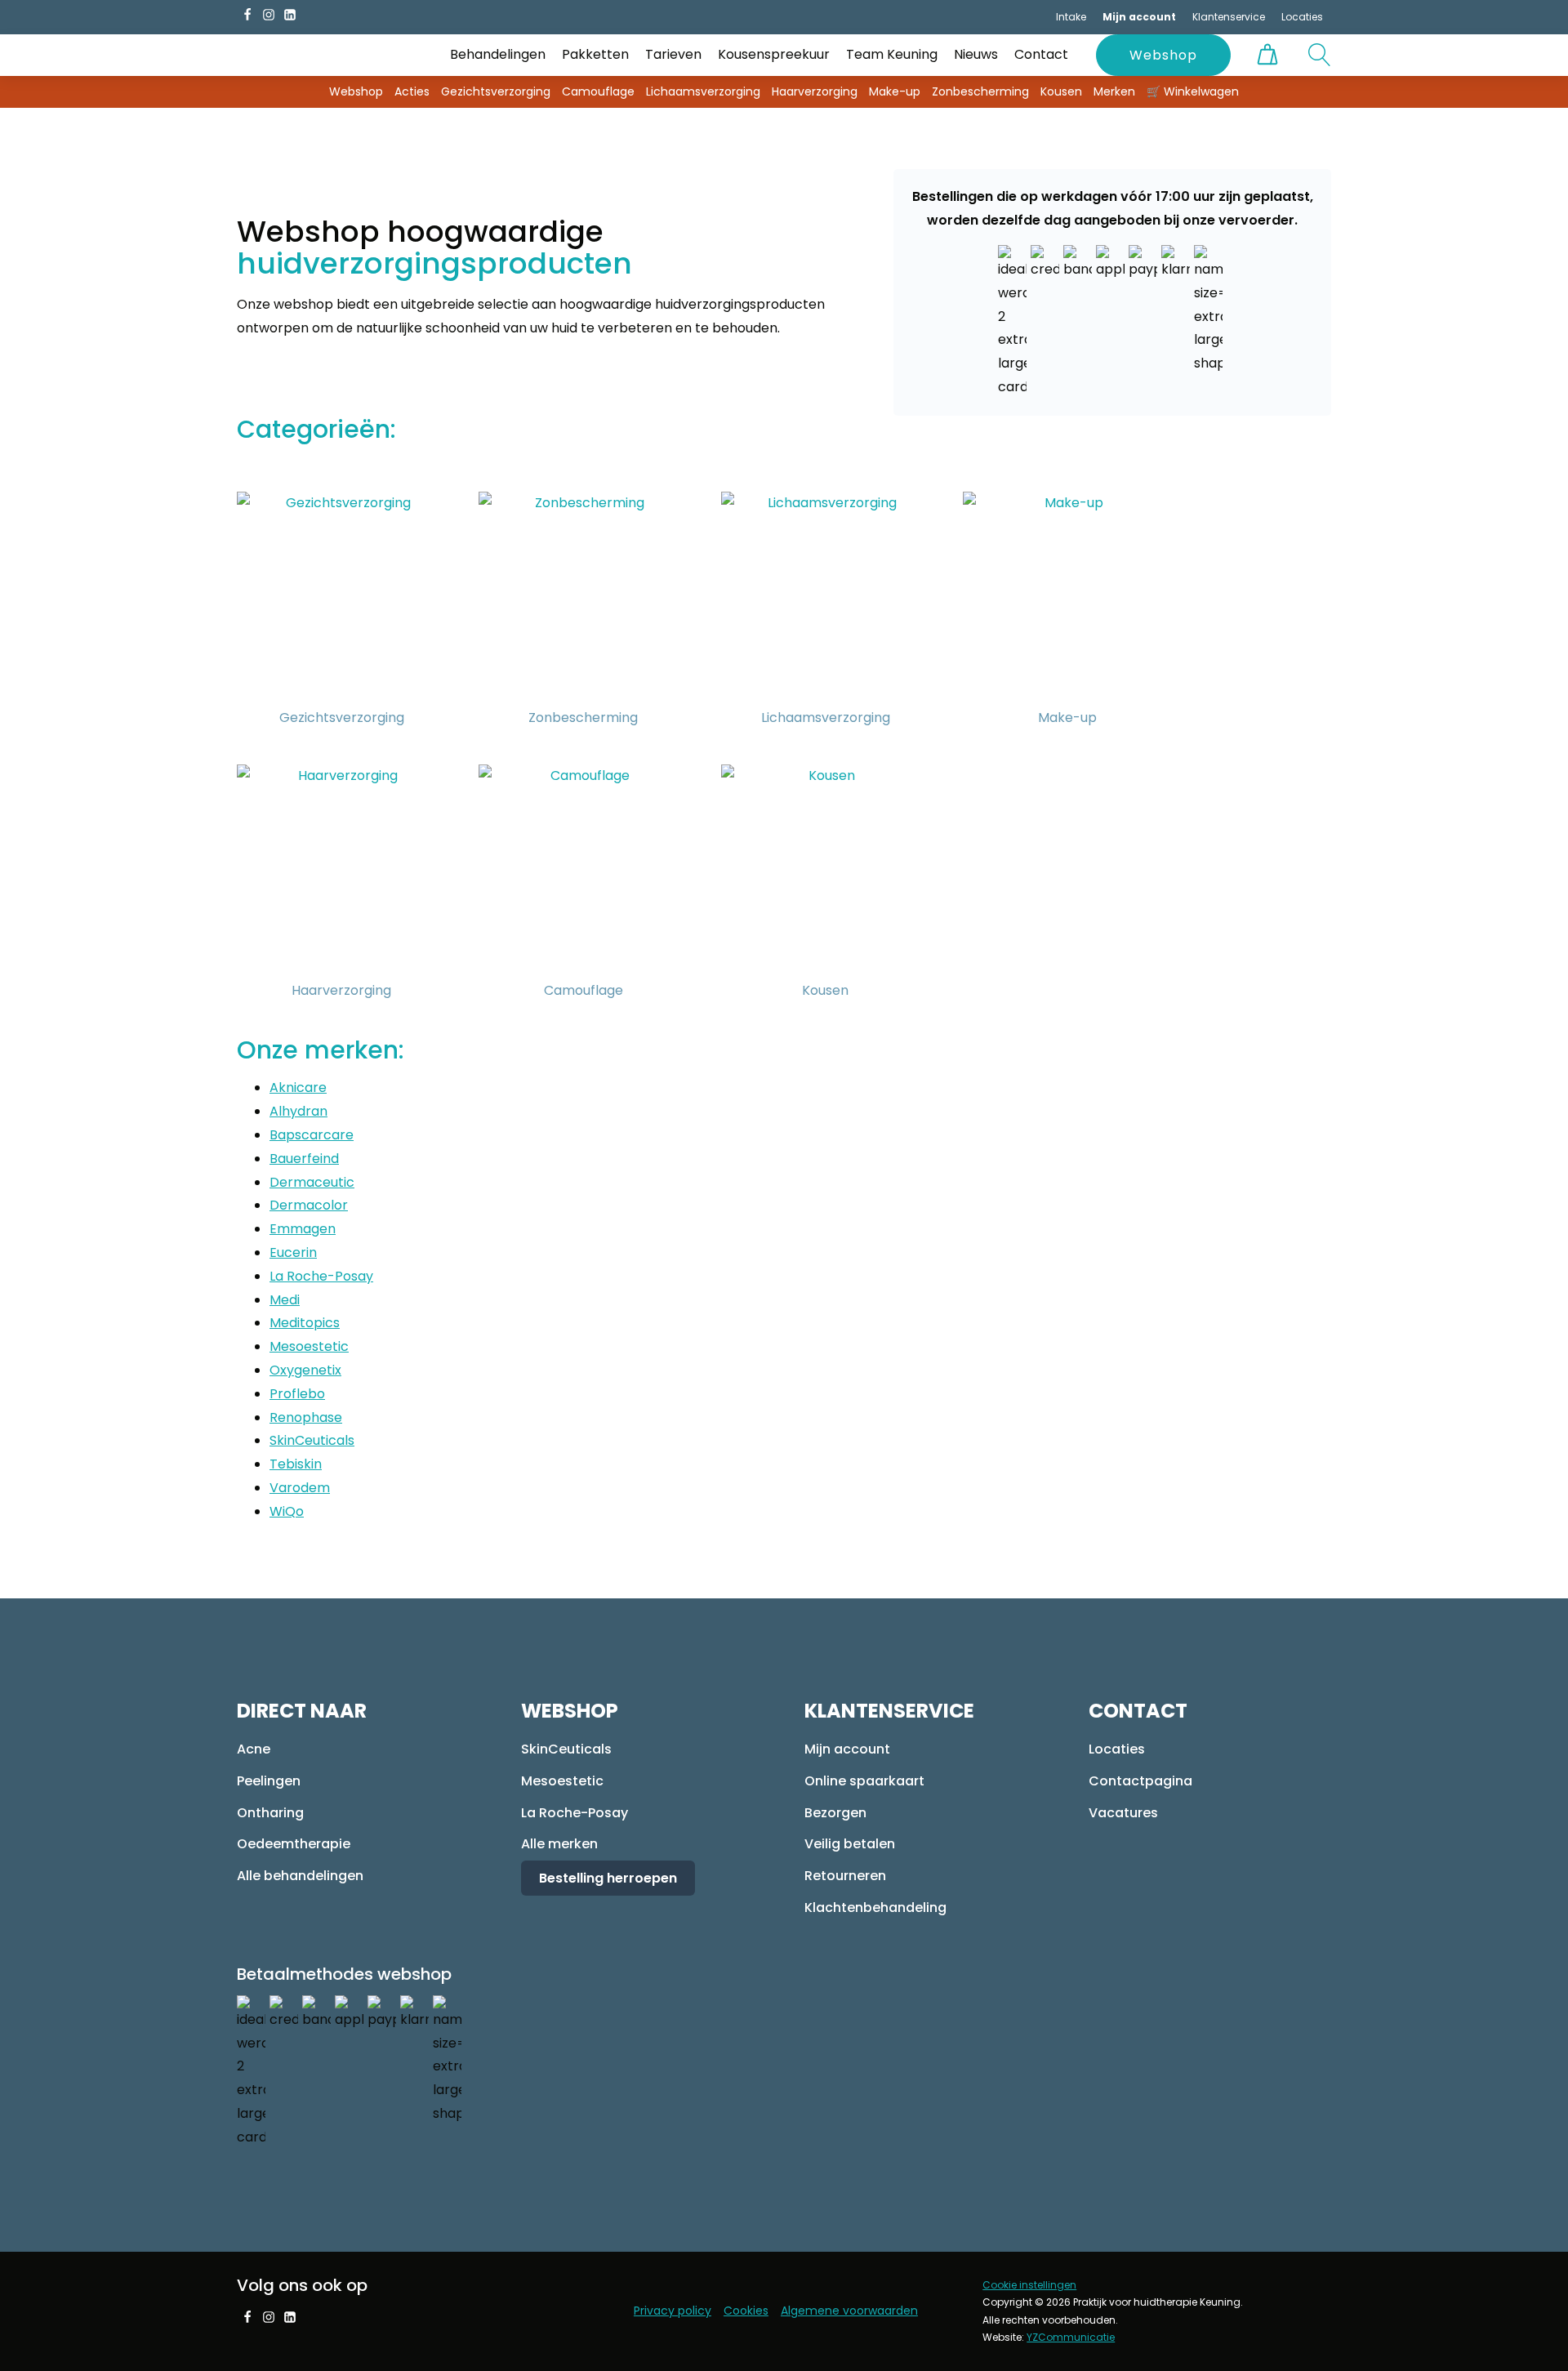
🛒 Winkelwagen (1193, 91)
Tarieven (673, 54)
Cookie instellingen (1029, 2285)
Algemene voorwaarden (849, 2311)
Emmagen (303, 1229)
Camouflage (598, 91)
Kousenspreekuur (774, 54)
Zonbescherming (980, 91)
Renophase (306, 1417)
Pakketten (595, 54)
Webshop (1163, 55)
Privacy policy (673, 2311)
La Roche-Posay (321, 1276)
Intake (1071, 17)
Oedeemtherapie (294, 1844)
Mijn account (847, 1749)
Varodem (300, 1488)
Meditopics (305, 1323)
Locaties (1302, 17)
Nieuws (976, 54)
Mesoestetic (309, 1346)
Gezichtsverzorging (496, 91)
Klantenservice (1229, 17)
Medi (285, 1300)
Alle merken (559, 1844)
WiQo (287, 1511)
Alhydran (298, 1111)
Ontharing (270, 1813)
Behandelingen (498, 54)
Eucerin (293, 1252)
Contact (1041, 54)
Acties (412, 91)
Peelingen (269, 1781)
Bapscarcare (312, 1135)
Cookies (746, 2311)
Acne (254, 1749)
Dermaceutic (312, 1182)
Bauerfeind (304, 1159)
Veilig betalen (850, 1844)
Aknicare (298, 1087)
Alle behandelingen (300, 1876)
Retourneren (845, 1876)
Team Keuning (892, 54)
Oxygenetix (305, 1370)
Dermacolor (309, 1205)
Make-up (895, 91)
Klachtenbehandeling (875, 1907)
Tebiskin (296, 1464)
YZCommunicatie (1071, 2337)
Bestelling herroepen (608, 1878)
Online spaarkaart (864, 1781)
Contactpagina (1140, 1781)
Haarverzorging (815, 91)
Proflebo (297, 1394)
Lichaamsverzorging (703, 91)
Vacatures (1123, 1813)
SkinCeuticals (312, 1440)
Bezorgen (835, 1813)
